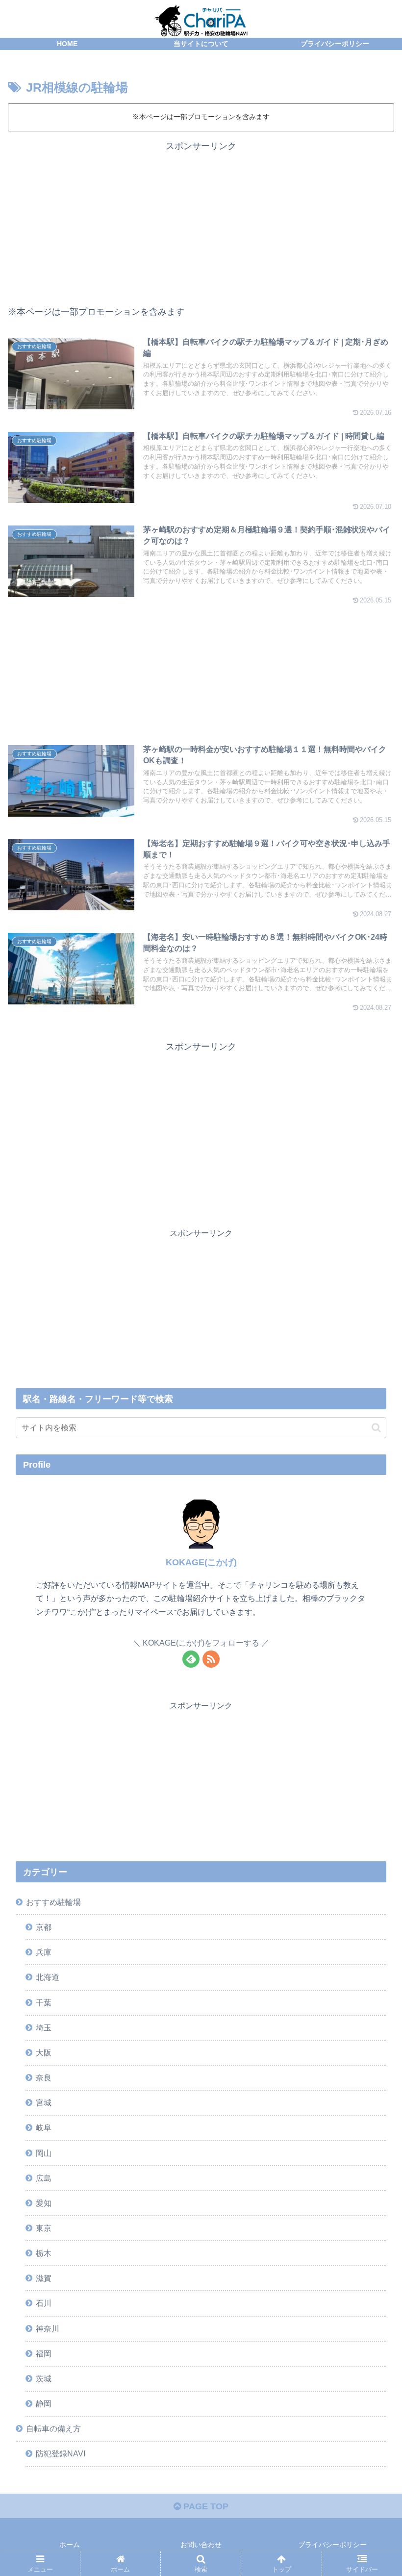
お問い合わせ (201, 2545)
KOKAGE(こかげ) (201, 1562)
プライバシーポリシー (332, 2545)
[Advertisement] (201, 223)
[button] (376, 1428)
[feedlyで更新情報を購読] (191, 1659)
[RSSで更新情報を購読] (211, 1659)
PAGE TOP (205, 2506)
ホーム (70, 2545)
